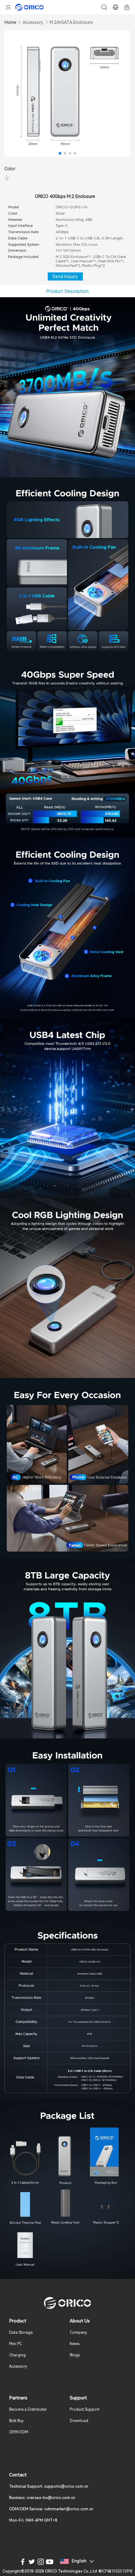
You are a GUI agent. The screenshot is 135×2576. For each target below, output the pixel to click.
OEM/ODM (19, 2432)
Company (78, 2333)
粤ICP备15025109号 (115, 2571)
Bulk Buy (16, 2421)
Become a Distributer (28, 2409)
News (75, 2344)
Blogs (75, 2355)
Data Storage (21, 2333)
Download (79, 2421)
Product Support (85, 2409)
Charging (17, 2355)
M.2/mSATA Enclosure (71, 22)
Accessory (33, 22)
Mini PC (16, 2344)
